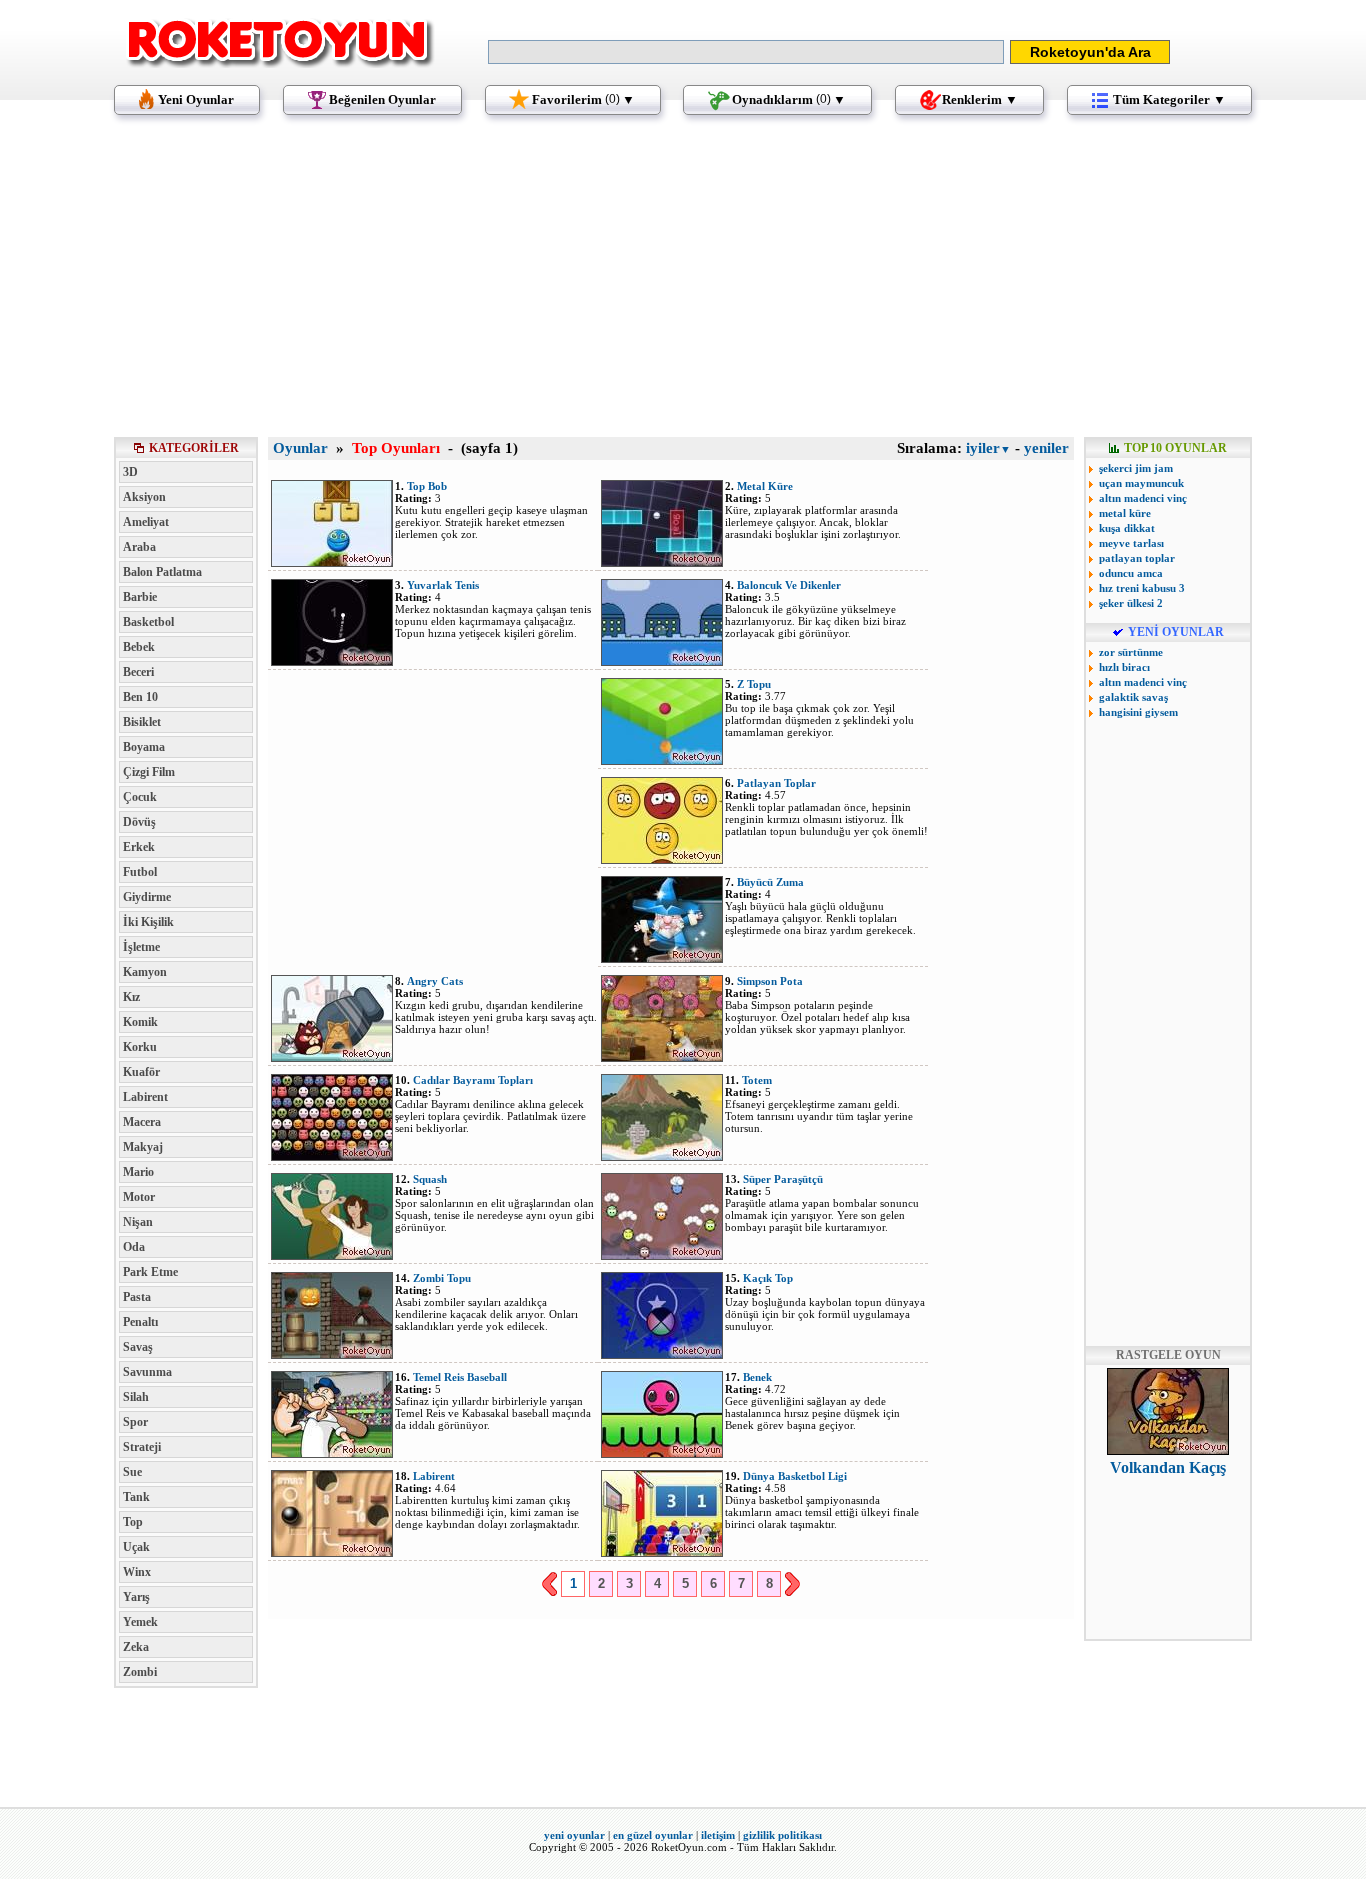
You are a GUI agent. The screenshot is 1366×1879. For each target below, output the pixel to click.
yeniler (1046, 448)
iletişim (718, 1835)
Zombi (140, 1672)
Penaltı (140, 1322)
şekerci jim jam (1136, 468)
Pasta (137, 1297)
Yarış (136, 1597)
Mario (138, 1172)
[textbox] (746, 52)
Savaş (138, 1347)
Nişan (138, 1222)
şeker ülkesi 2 (1131, 603)
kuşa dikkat (1127, 528)
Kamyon (145, 972)
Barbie (140, 597)
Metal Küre (765, 486)
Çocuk (140, 797)
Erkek (139, 847)
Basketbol (148, 622)
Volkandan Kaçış (1168, 1467)
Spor (135, 1422)
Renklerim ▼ (980, 99)
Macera (142, 1122)
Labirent (145, 1097)
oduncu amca (1131, 573)
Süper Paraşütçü (783, 1179)
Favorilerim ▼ (583, 99)
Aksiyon (144, 497)
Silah (136, 1397)
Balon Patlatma (162, 572)
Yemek (140, 1622)
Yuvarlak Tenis (443, 585)
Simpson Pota (770, 981)
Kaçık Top (768, 1278)
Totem (757, 1080)
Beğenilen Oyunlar (382, 99)
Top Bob (427, 486)
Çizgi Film (149, 772)
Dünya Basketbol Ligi (795, 1476)
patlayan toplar (1137, 558)
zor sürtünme (1131, 652)
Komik (140, 1022)
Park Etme (150, 1272)
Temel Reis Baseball (460, 1377)
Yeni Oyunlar (196, 99)
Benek (757, 1377)
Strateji (142, 1447)
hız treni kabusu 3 (1142, 588)
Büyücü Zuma (770, 882)
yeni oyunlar (574, 1835)
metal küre (1125, 513)
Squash (430, 1179)
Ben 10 (140, 697)
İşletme (141, 947)
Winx (137, 1572)
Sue (132, 1472)
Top (133, 1522)
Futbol (140, 872)
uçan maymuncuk (1141, 483)
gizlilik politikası (782, 1835)
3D (130, 472)
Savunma (147, 1372)
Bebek (139, 647)
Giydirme (147, 897)
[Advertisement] (683, 285)
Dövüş (139, 822)
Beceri (138, 672)
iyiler (988, 448)
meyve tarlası (1131, 543)
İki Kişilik (148, 922)
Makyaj (143, 1147)
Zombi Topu (442, 1278)
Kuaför (141, 1072)
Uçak (136, 1547)
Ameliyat (146, 522)
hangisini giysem (1138, 712)
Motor (139, 1197)
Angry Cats (435, 981)
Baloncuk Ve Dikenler (789, 585)
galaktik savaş (1133, 697)
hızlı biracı (1124, 667)
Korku (140, 1047)
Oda (134, 1247)
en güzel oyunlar (653, 1835)
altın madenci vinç (1143, 498)
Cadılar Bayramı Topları (473, 1080)
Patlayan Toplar (776, 783)
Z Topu (754, 684)
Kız (131, 997)
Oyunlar (300, 448)
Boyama (144, 747)
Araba (139, 547)
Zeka (136, 1647)
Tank (136, 1497)
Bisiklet (142, 722)
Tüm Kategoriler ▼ (1169, 99)
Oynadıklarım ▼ (789, 99)
